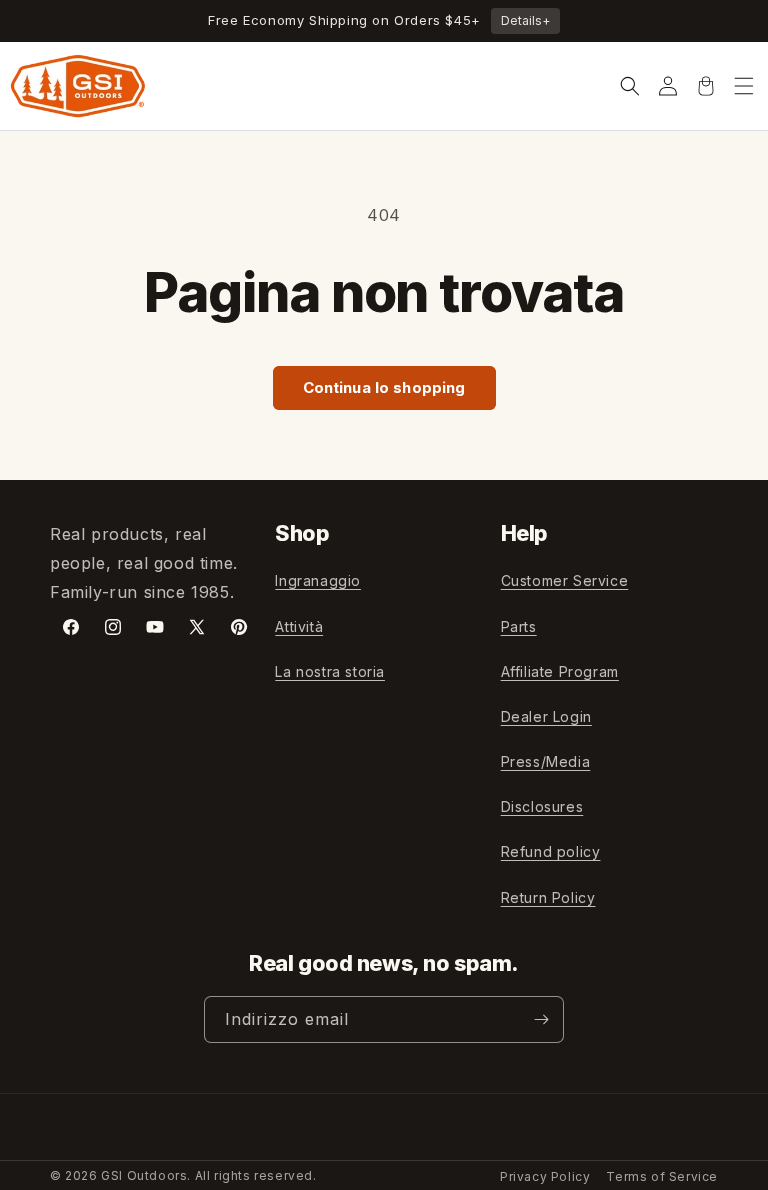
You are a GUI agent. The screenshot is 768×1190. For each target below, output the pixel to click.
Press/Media (546, 761)
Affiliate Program (560, 671)
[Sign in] (668, 86)
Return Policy (548, 897)
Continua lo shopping (384, 387)
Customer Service (565, 580)
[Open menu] (744, 86)
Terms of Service (662, 1176)
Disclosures (542, 806)
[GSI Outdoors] (78, 86)
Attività (299, 626)
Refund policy (551, 851)
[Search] (630, 86)
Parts (519, 626)
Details (525, 20)
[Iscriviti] (541, 1019)
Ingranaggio (318, 580)
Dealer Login (546, 716)
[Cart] (706, 86)
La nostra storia (330, 671)
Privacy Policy (545, 1176)
